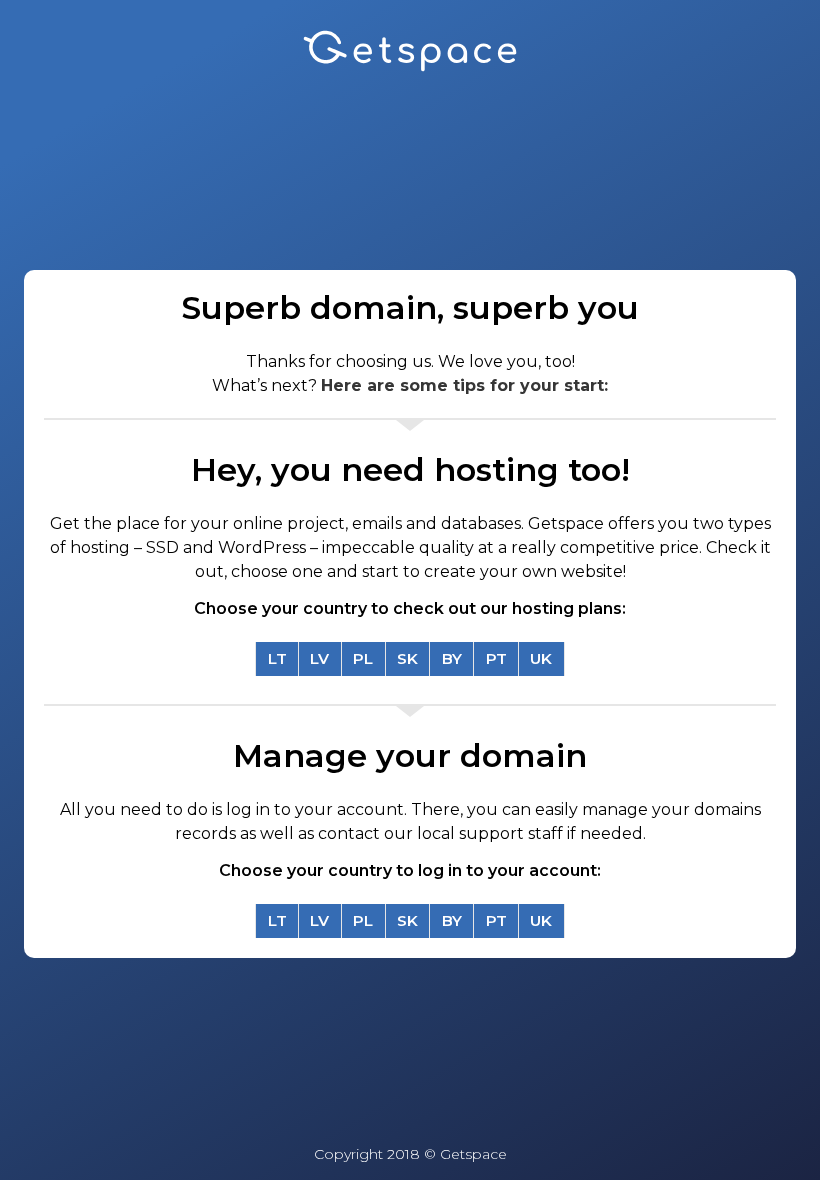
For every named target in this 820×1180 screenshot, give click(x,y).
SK (407, 658)
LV (319, 658)
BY (452, 658)
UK (541, 658)
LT (277, 658)
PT (496, 658)
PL (363, 658)
